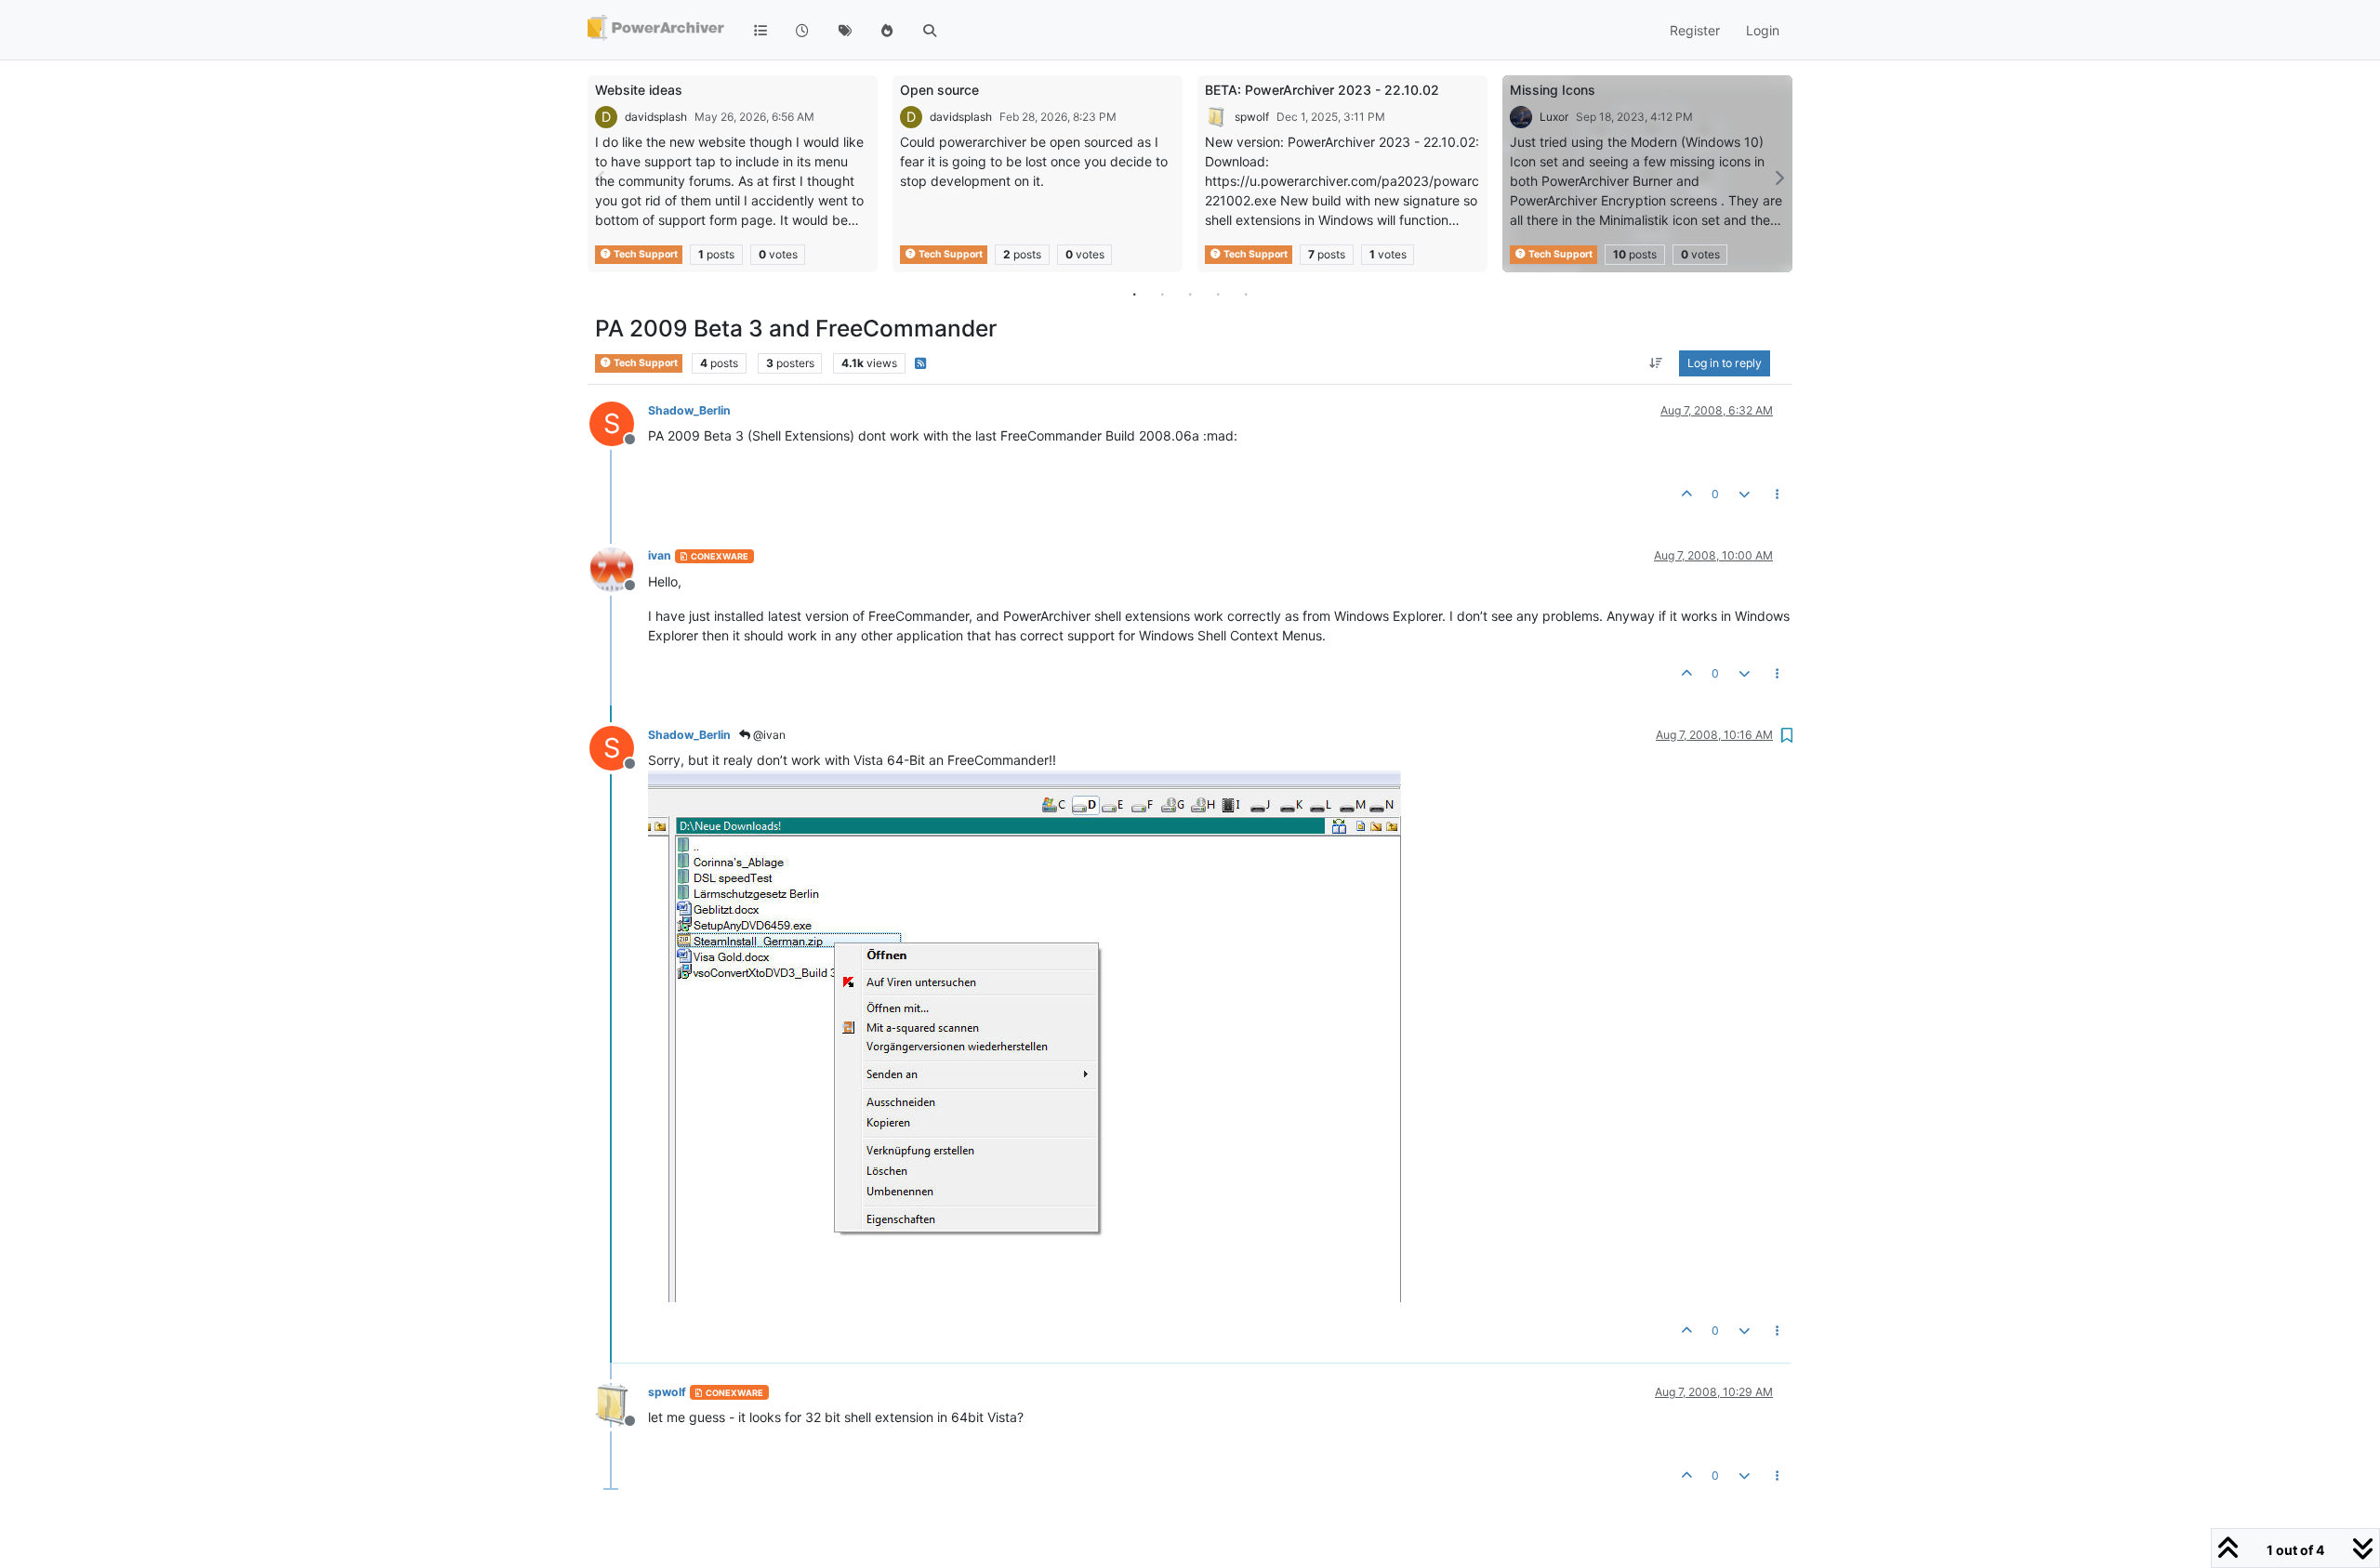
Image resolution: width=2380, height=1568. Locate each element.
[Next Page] (1778, 178)
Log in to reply (1725, 363)
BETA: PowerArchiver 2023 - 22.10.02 (1322, 90)
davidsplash (656, 117)
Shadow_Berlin (689, 410)
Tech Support (645, 254)
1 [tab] (1134, 294)
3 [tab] (1190, 294)
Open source (939, 90)
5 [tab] (1246, 294)
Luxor (1554, 117)
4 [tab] (1218, 294)
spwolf (1252, 117)
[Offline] (619, 567)
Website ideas (639, 90)
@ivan (768, 735)
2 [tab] (1162, 294)
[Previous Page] (602, 178)
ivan (660, 555)
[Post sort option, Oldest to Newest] (1656, 363)
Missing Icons (1553, 90)
